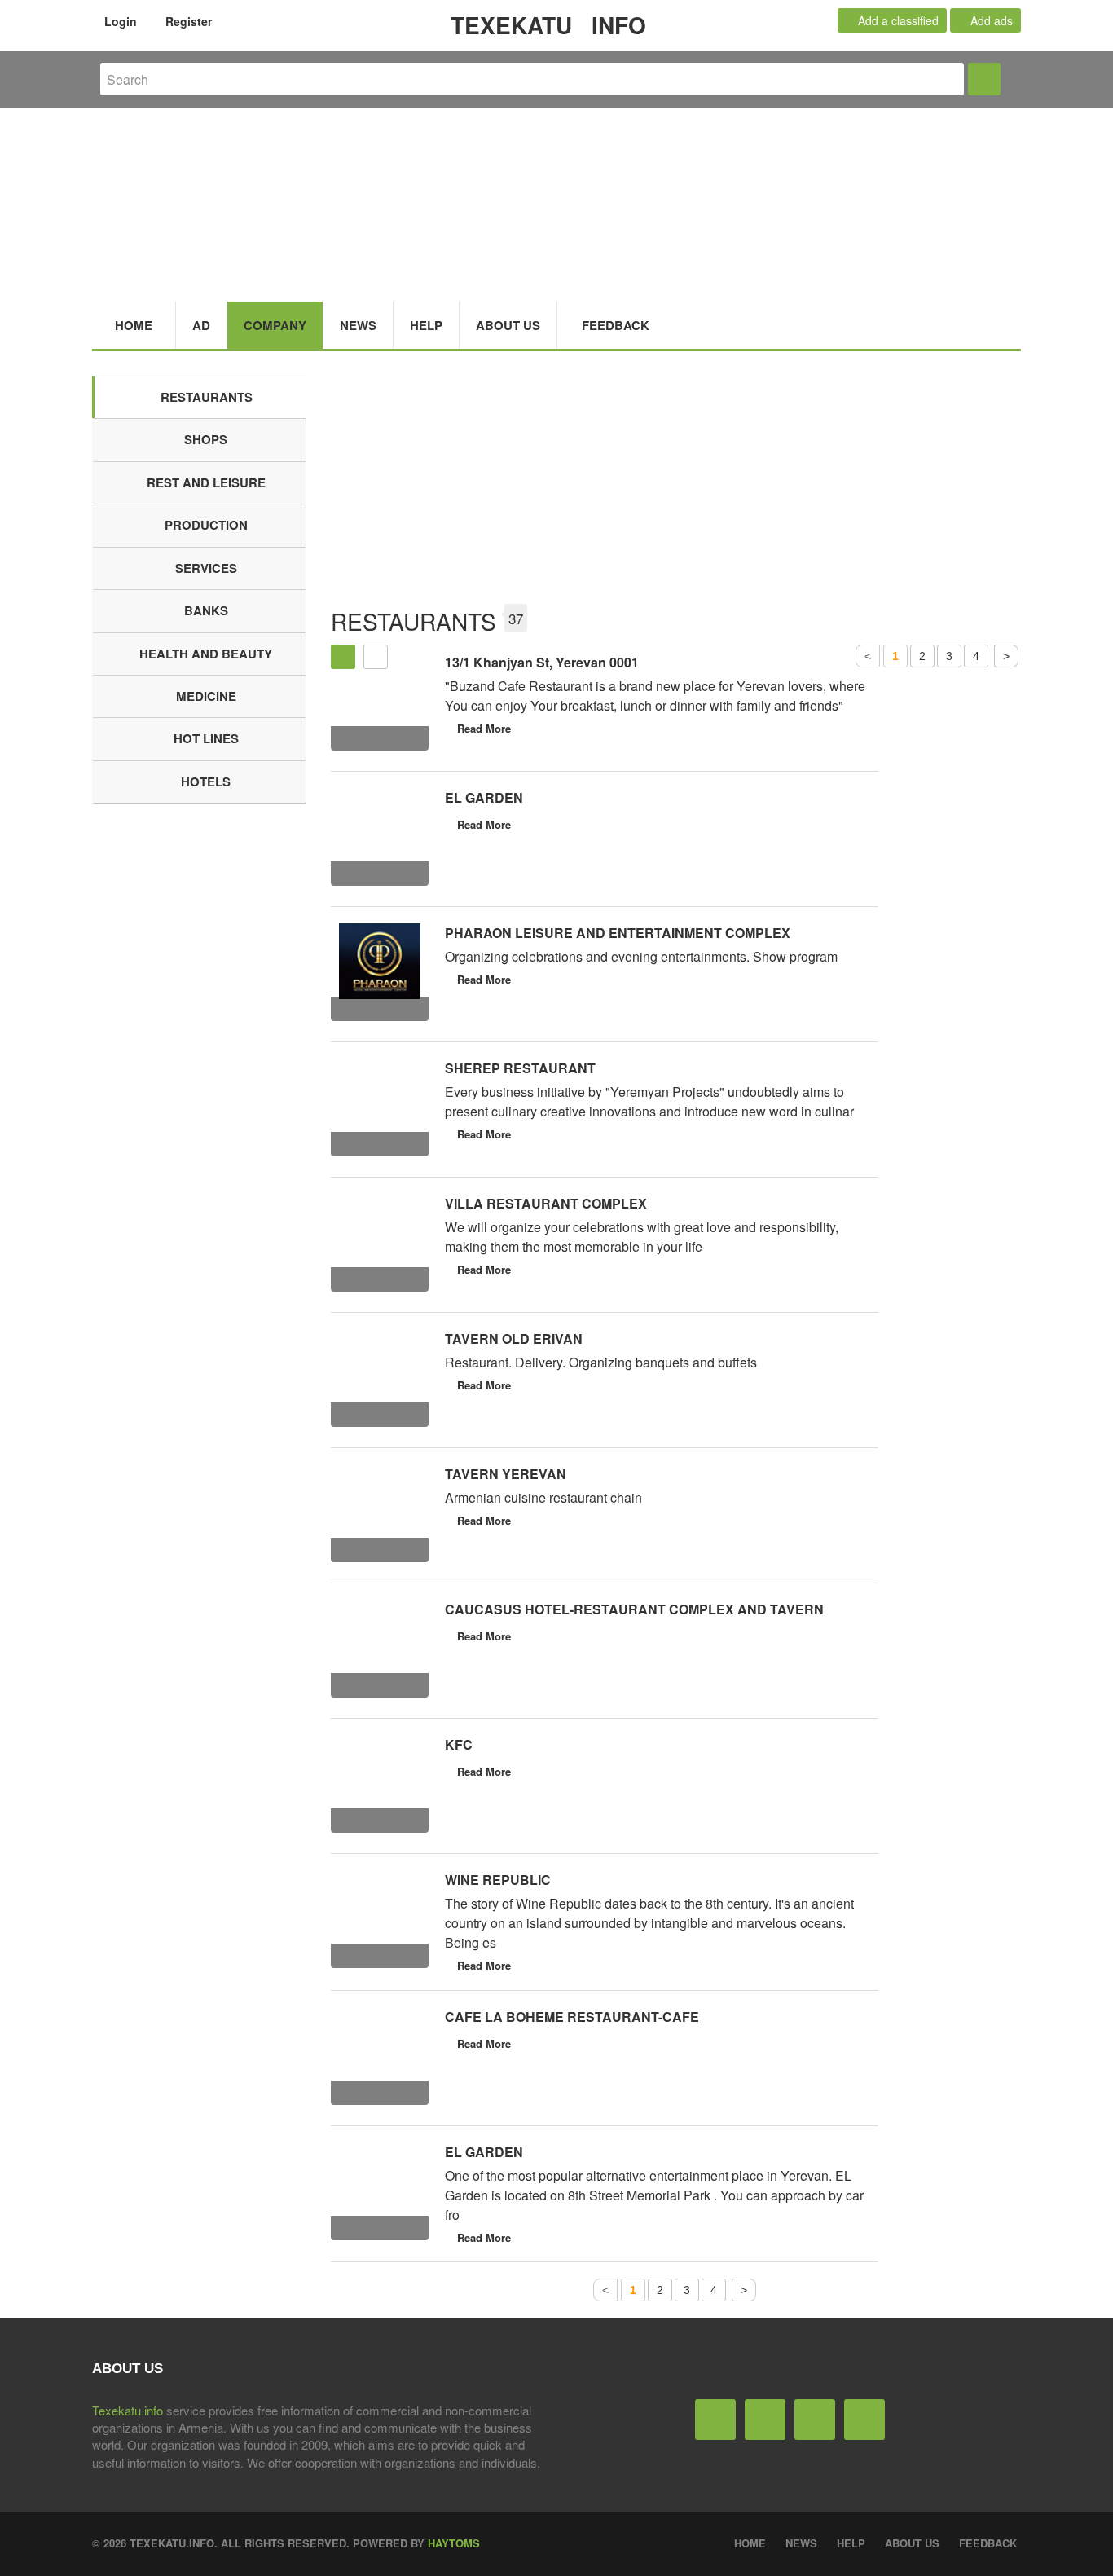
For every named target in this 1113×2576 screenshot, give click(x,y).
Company (275, 325)
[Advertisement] (676, 490)
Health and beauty (206, 654)
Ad (201, 325)
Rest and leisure (206, 482)
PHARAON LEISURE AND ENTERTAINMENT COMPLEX (618, 933)
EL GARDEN (484, 797)
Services (206, 568)
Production (206, 525)
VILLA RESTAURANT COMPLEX (546, 1203)
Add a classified (897, 20)
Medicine (206, 696)
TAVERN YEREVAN (506, 1474)
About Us (508, 325)
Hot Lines (206, 738)
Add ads (990, 20)
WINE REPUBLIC (498, 1880)
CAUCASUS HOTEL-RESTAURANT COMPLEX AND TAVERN (634, 1609)
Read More (484, 728)
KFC (459, 1744)
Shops (206, 439)
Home (134, 325)
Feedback (616, 325)
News (358, 325)
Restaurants (207, 397)
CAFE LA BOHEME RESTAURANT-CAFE (572, 2017)
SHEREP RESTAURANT (520, 1068)
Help (426, 325)
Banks (206, 610)
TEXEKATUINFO (548, 25)
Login (119, 21)
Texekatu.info (128, 2410)
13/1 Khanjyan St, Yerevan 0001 (542, 662)
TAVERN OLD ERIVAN (514, 1339)
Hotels (206, 782)
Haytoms (454, 2543)
